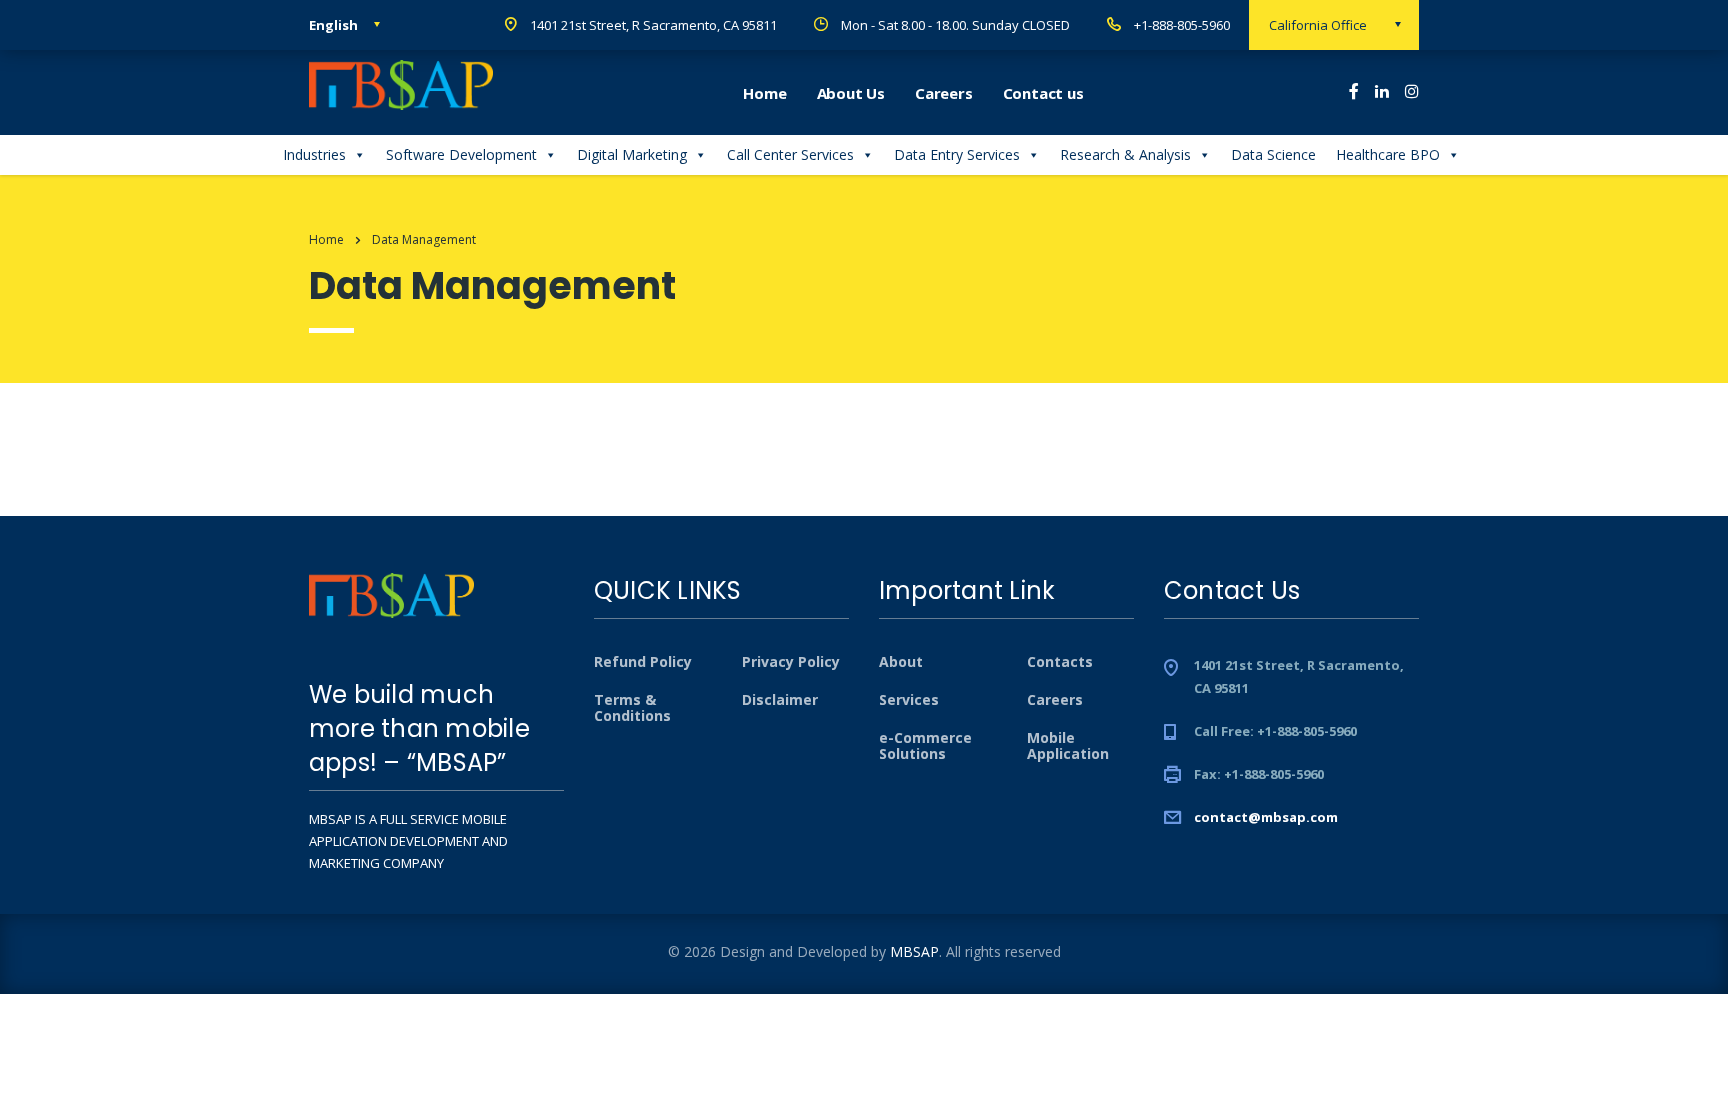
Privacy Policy (791, 662)
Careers (944, 93)
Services (909, 700)
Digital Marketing (632, 154)
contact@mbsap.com (1266, 817)
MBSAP (914, 951)
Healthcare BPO (1388, 154)
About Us (851, 93)
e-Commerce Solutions (925, 746)
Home (764, 93)
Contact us (1043, 93)
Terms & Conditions (632, 708)
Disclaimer (780, 700)
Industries (314, 154)
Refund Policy (643, 662)
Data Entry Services (957, 154)
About (901, 662)
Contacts (1060, 662)
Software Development (461, 154)
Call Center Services (790, 154)
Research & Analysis (1125, 154)
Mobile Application (1068, 746)
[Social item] (1354, 93)
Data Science (1273, 154)
